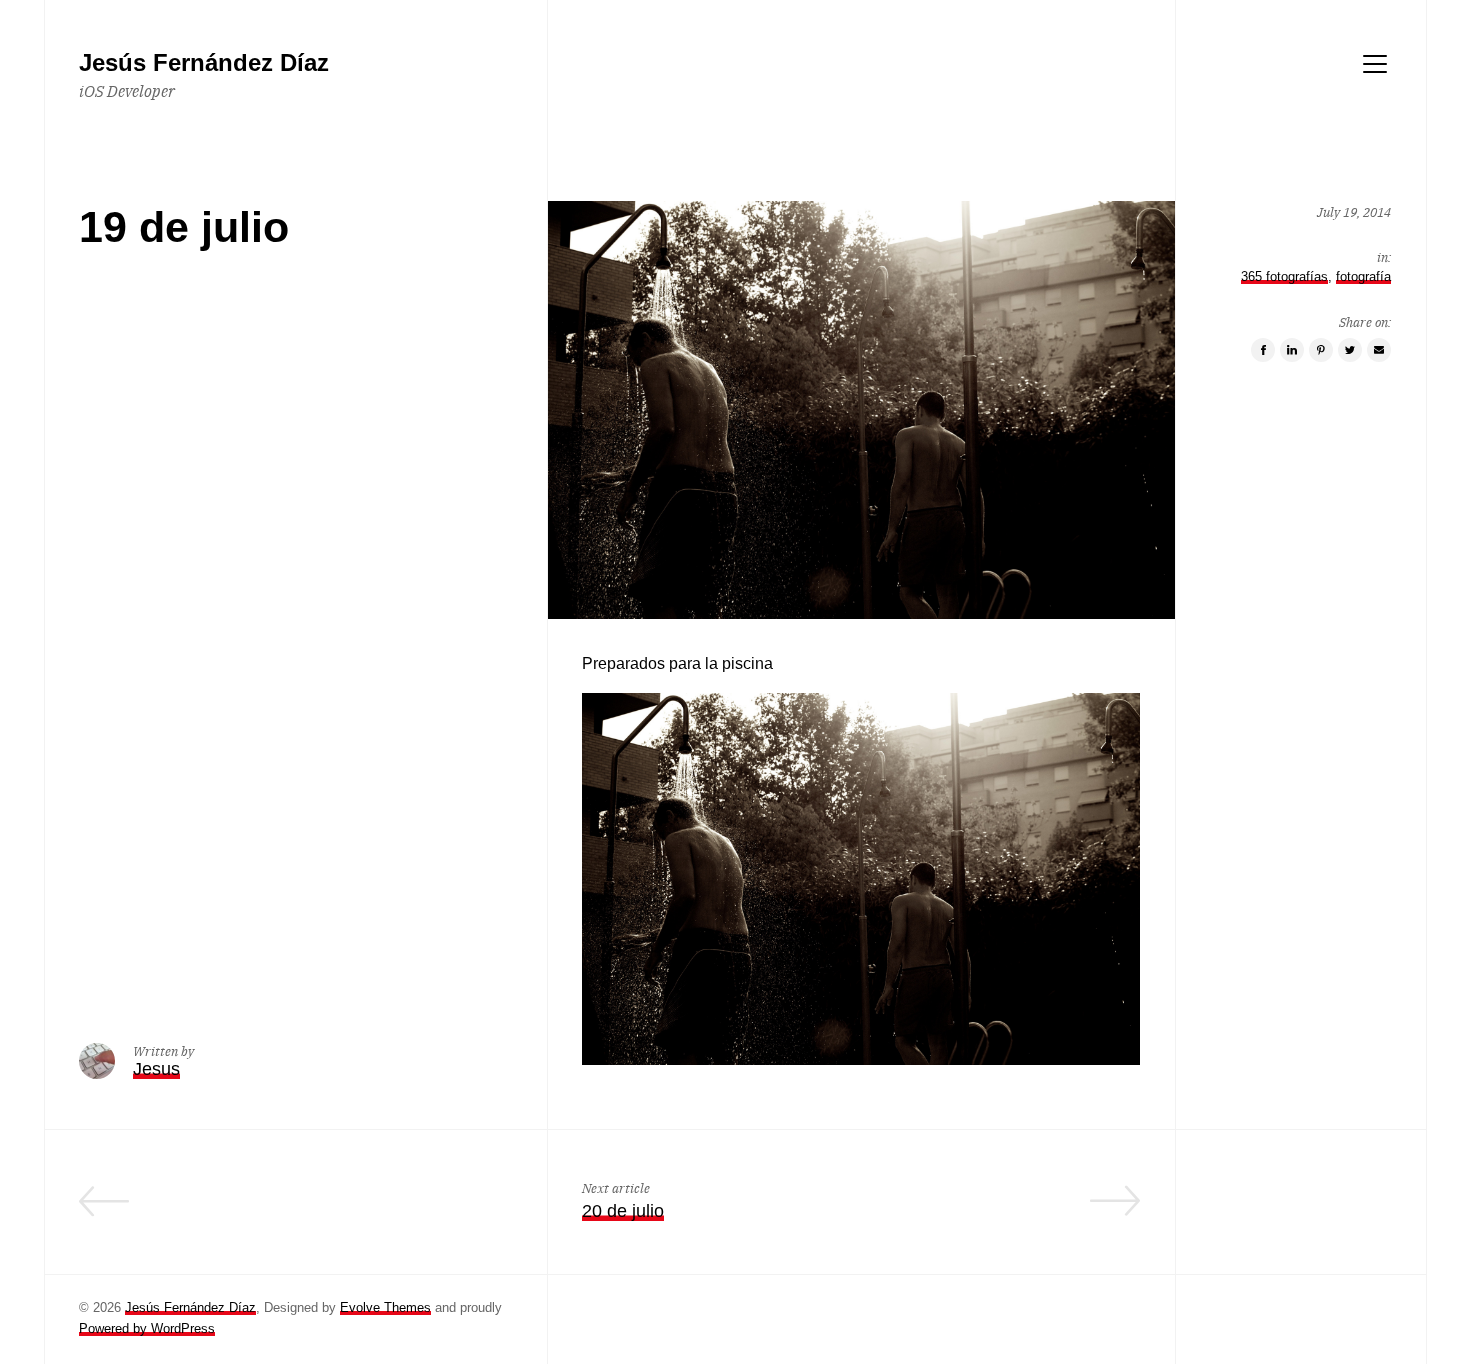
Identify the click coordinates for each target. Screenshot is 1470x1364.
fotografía (1363, 275)
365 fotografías (1284, 275)
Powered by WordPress (147, 1328)
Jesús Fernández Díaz (190, 1307)
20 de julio (623, 1211)
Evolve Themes (385, 1307)
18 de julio (471, 1211)
